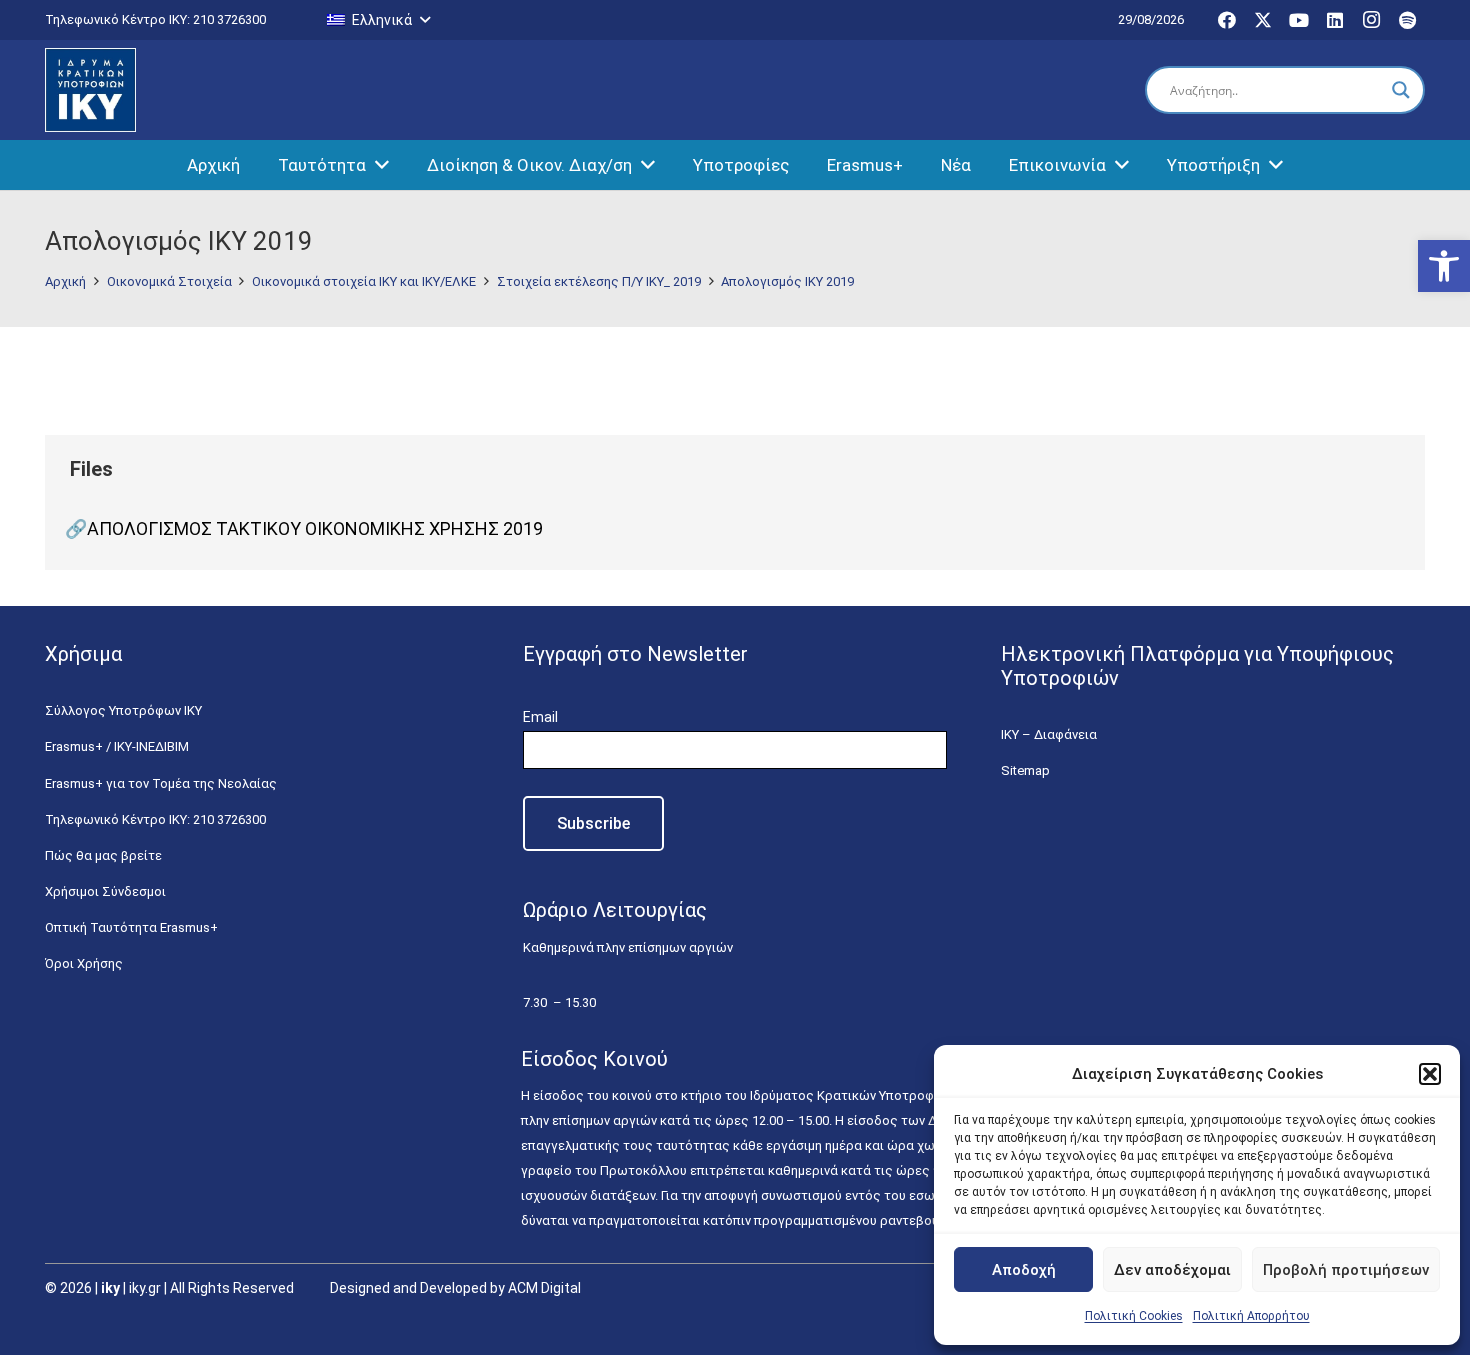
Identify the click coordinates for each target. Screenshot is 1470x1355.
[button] (1444, 266)
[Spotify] (1407, 20)
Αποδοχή (1024, 1270)
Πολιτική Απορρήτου (1251, 1316)
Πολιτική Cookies (1134, 1316)
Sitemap (1025, 770)
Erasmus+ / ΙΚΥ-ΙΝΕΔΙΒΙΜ (117, 746)
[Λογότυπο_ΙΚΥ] (90, 90)
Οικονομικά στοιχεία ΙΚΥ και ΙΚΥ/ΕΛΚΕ (364, 281)
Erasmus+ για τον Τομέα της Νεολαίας (161, 783)
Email (540, 717)
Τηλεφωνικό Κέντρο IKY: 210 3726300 (155, 819)
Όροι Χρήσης (84, 963)
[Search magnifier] (1401, 90)
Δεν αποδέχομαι (1172, 1270)
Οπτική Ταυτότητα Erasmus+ (131, 927)
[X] (1263, 20)
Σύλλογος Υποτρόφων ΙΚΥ (123, 710)
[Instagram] (1371, 20)
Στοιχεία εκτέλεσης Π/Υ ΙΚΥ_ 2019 (599, 281)
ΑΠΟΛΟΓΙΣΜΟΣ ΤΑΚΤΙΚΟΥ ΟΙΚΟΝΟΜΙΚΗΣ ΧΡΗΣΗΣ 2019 (315, 528)
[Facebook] (1227, 20)
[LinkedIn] (1335, 20)
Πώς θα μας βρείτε (103, 855)
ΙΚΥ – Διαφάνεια (1049, 734)
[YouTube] (1299, 20)
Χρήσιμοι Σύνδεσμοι (105, 891)
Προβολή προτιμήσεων (1346, 1270)
